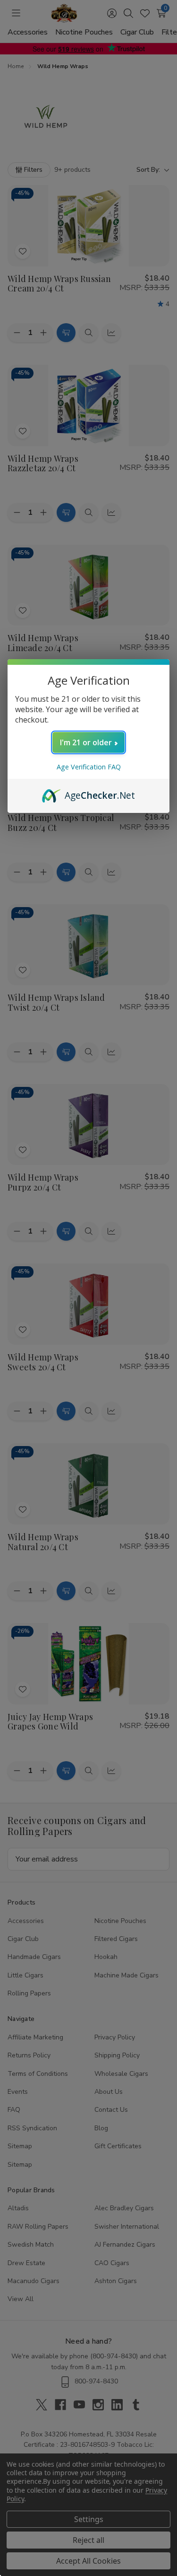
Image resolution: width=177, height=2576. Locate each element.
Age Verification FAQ (89, 767)
